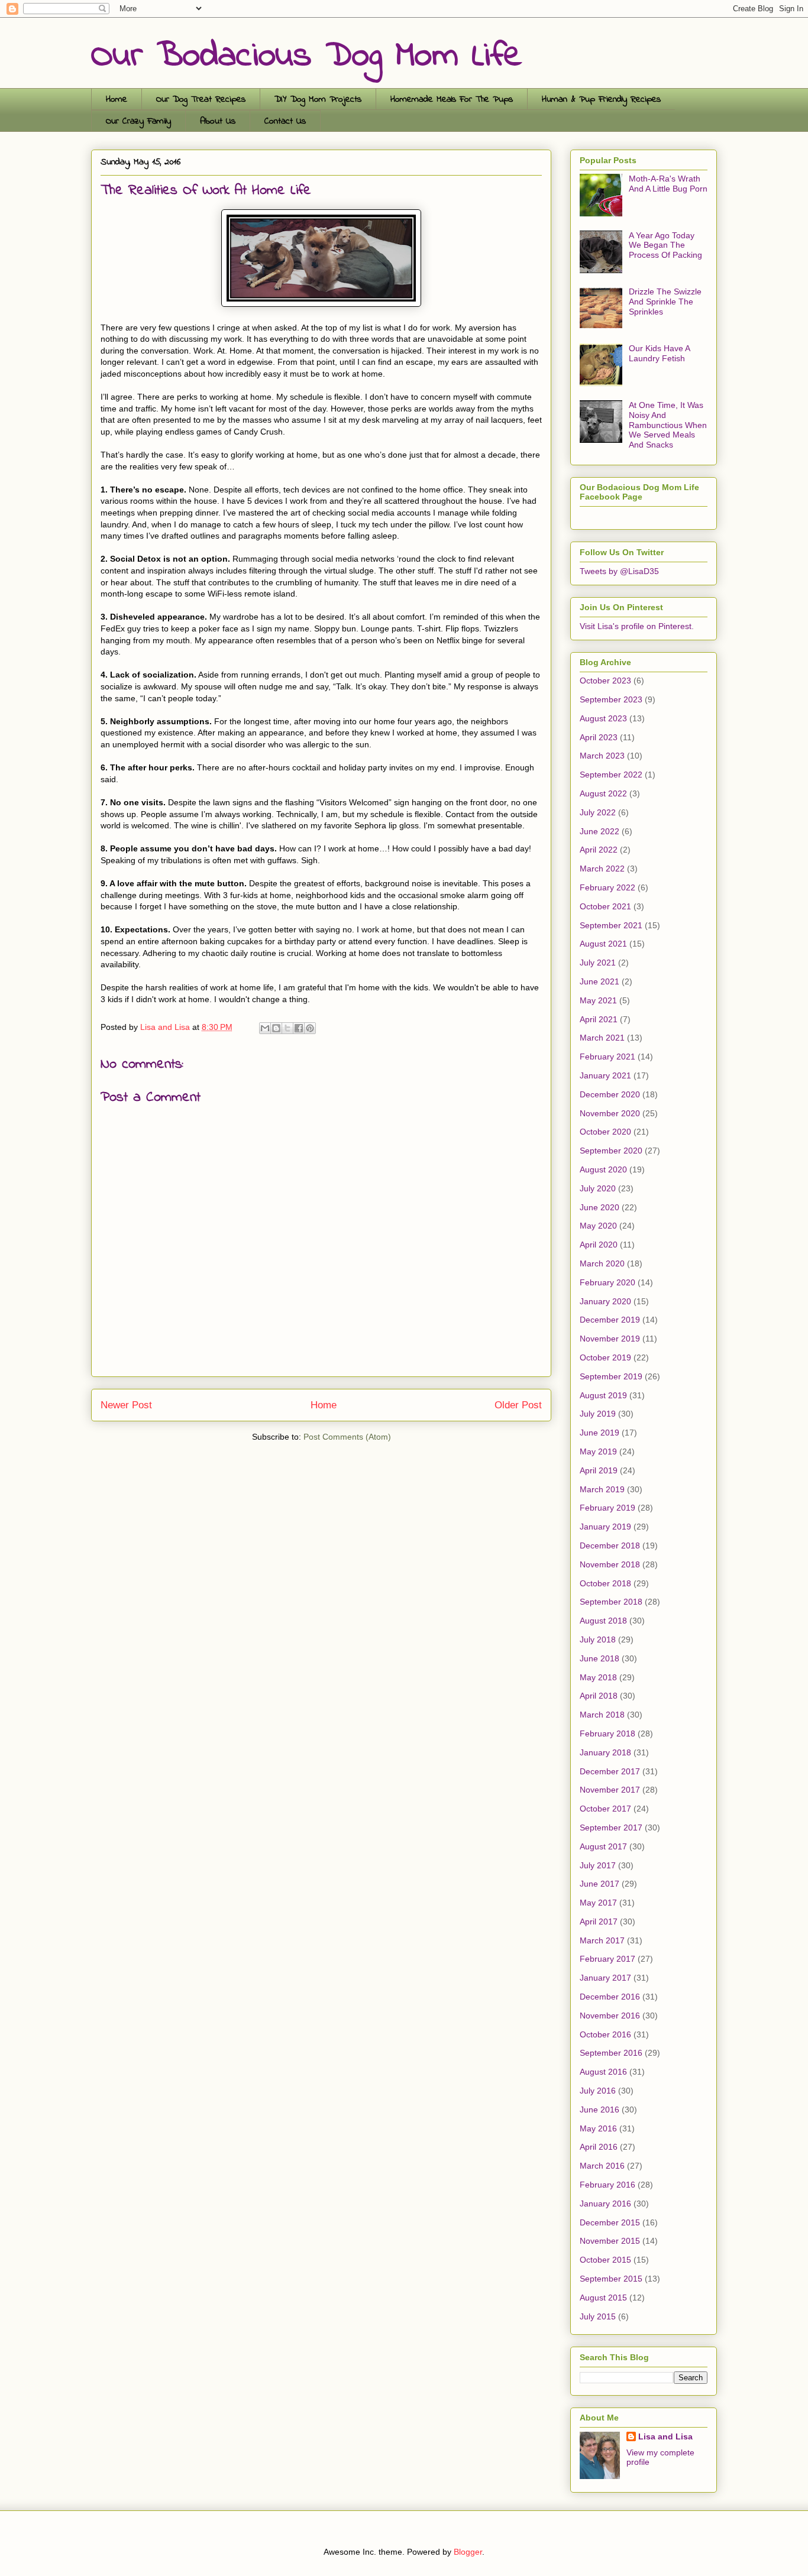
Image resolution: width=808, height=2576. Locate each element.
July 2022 (598, 812)
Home (117, 99)
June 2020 (599, 1207)
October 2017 (605, 1809)
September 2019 (611, 1376)
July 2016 (598, 2091)
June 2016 (599, 2110)
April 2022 (599, 850)
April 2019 (599, 1470)
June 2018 (599, 1658)
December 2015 (610, 2222)
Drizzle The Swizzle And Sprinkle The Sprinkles (665, 302)
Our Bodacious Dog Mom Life (307, 56)
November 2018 (610, 1564)
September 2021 (611, 925)
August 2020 (603, 1169)
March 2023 (602, 756)
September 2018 (611, 1602)
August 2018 (603, 1621)
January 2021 (605, 1075)
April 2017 (599, 1922)
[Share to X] (287, 1028)
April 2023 (599, 737)
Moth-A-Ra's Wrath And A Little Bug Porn (668, 184)
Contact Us (285, 121)
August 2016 (603, 2072)
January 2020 (605, 1301)
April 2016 (599, 2147)
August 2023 (603, 718)
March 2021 (602, 1038)
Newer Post (126, 1405)
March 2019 (602, 1489)
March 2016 (602, 2166)
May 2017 (598, 1903)
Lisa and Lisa (665, 2436)
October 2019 (605, 1357)
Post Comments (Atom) (347, 1437)
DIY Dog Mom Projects (318, 99)
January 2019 (605, 1527)
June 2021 (599, 981)
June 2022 (599, 831)
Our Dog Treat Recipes (201, 99)
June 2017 (599, 1884)
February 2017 (607, 1959)
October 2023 (605, 681)
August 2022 (603, 793)
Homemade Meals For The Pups (452, 99)
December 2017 (610, 1771)
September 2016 (611, 2053)
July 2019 (598, 1414)
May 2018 (598, 1677)
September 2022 (611, 775)
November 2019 (610, 1339)
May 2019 (598, 1451)
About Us (218, 121)
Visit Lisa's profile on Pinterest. (637, 626)
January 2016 (605, 2204)
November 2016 (610, 2016)
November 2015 (610, 2241)
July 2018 (598, 1639)
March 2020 (602, 1263)
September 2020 (611, 1151)
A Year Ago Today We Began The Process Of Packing (665, 245)
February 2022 (607, 887)
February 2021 (607, 1057)
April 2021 (599, 1019)
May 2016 (598, 2128)
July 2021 (598, 963)
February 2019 (607, 1508)
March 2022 (602, 869)
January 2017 (605, 1978)
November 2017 (610, 1790)
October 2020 (605, 1132)
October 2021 (605, 906)
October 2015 (605, 2260)
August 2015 (603, 2298)
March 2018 (602, 1715)
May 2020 (598, 1226)
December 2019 (610, 1320)
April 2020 (599, 1245)
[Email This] (265, 1028)
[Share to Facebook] (299, 1028)
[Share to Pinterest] (310, 1028)
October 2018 (605, 1583)
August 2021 (603, 944)
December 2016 (610, 1997)
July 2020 (598, 1188)
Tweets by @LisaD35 (619, 571)
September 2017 (611, 1827)
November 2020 (610, 1113)
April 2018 (599, 1696)
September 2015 (611, 2279)
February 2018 (607, 1733)
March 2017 (602, 1940)
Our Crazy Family (138, 121)
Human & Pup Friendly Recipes (601, 99)
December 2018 (610, 1545)
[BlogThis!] (276, 1028)
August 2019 (603, 1395)
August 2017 (603, 1846)
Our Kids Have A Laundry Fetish (659, 353)
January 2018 (605, 1752)
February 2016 (607, 2185)
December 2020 (610, 1094)
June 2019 (599, 1433)
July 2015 (598, 2316)
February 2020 (607, 1282)
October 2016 (605, 2034)
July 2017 (598, 1865)
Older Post (518, 1405)
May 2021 (598, 1000)
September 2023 (611, 699)
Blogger (468, 2552)
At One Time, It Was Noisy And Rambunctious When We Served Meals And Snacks (668, 425)
